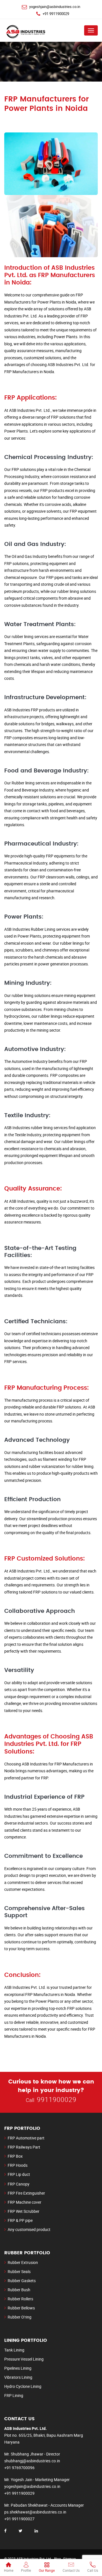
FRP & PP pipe (20, 2220)
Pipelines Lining (18, 2368)
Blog (58, 2559)
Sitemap (70, 2559)
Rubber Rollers (20, 2299)
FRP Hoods (18, 2165)
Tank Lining (14, 2350)
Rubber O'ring (20, 2317)
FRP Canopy (19, 2184)
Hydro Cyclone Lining (23, 2386)
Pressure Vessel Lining (24, 2359)
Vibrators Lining (18, 2377)
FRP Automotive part (26, 2138)
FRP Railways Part (24, 2147)
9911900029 (57, 2100)
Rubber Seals (19, 2271)
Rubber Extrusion (23, 2262)
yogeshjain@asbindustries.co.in (55, 7)
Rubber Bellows (21, 2308)
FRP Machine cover (25, 2202)
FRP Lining (14, 2395)
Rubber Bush (19, 2290)
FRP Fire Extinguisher (26, 2193)
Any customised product (29, 2229)
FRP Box (15, 2156)
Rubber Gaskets (22, 2281)
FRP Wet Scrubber (24, 2211)
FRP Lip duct (19, 2174)
